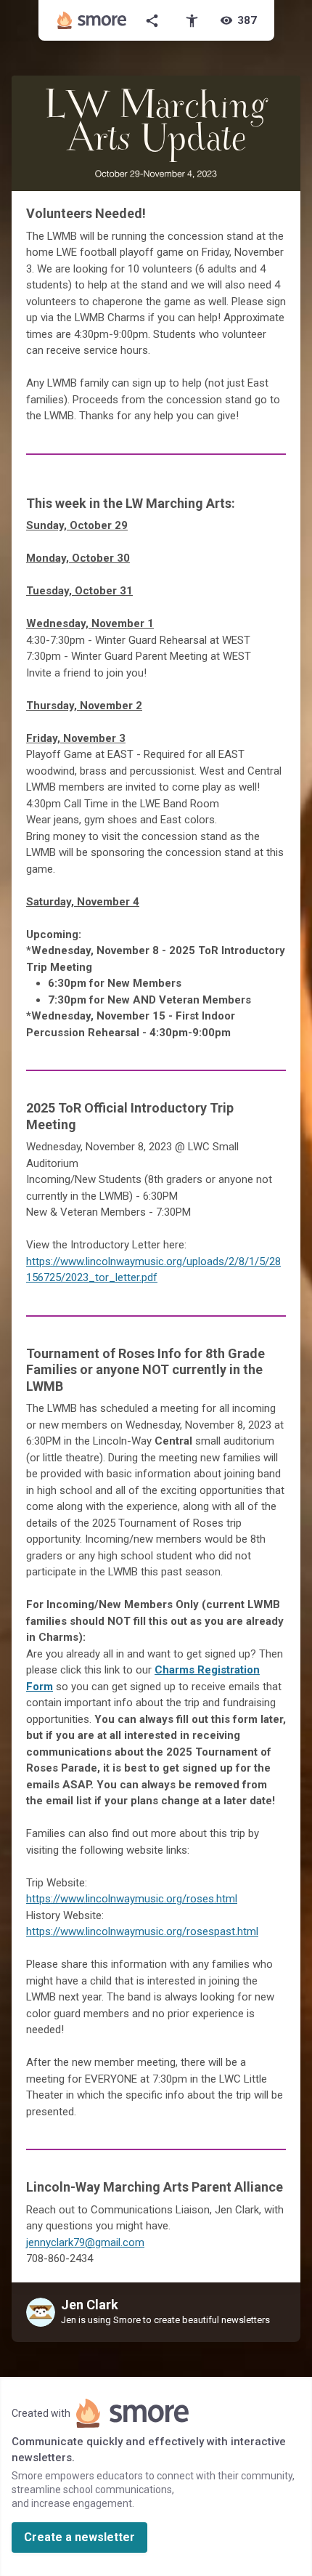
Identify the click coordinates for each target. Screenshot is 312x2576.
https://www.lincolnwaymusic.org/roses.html (132, 1899)
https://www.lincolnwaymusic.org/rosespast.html (142, 1931)
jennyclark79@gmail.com (85, 2242)
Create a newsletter (79, 2537)
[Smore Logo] (92, 20)
